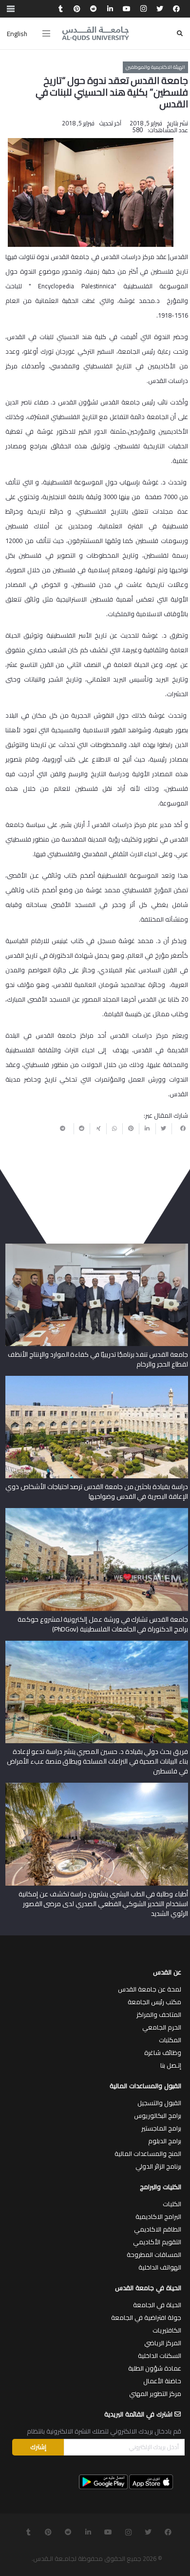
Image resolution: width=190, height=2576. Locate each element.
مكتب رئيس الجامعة (154, 2002)
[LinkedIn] (110, 9)
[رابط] (95, 34)
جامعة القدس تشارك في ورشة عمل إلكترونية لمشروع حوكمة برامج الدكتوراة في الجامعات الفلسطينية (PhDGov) (103, 1624)
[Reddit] (94, 9)
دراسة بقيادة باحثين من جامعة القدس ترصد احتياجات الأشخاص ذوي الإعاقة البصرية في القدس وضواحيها (96, 1491)
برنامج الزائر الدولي (158, 2166)
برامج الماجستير (161, 2128)
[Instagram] (143, 9)
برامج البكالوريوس (158, 2115)
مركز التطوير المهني (155, 2394)
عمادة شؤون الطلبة (155, 2368)
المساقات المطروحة (154, 2254)
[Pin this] (131, 1128)
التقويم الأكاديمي (157, 2242)
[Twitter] (160, 9)
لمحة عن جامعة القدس (150, 1989)
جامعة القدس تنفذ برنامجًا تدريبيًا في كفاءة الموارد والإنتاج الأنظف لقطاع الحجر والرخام (98, 1359)
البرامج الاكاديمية (158, 2216)
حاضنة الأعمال (162, 2381)
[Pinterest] (77, 9)
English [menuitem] (17, 34)
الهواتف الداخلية (160, 2267)
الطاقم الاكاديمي (158, 2229)
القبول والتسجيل (159, 2103)
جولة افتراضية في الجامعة (146, 2317)
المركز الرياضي (163, 2343)
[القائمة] (46, 34)
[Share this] (180, 1128)
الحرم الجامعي (162, 2027)
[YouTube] (127, 9)
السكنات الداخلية (160, 2355)
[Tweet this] (164, 1128)
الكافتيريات (167, 2330)
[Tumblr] (60, 9)
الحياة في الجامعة (157, 2305)
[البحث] (180, 33)
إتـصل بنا (171, 2065)
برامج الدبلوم (165, 2141)
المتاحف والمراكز (159, 2014)
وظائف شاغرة (163, 2053)
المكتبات (170, 2040)
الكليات (172, 2204)
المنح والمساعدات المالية (148, 2153)
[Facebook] (176, 9)
